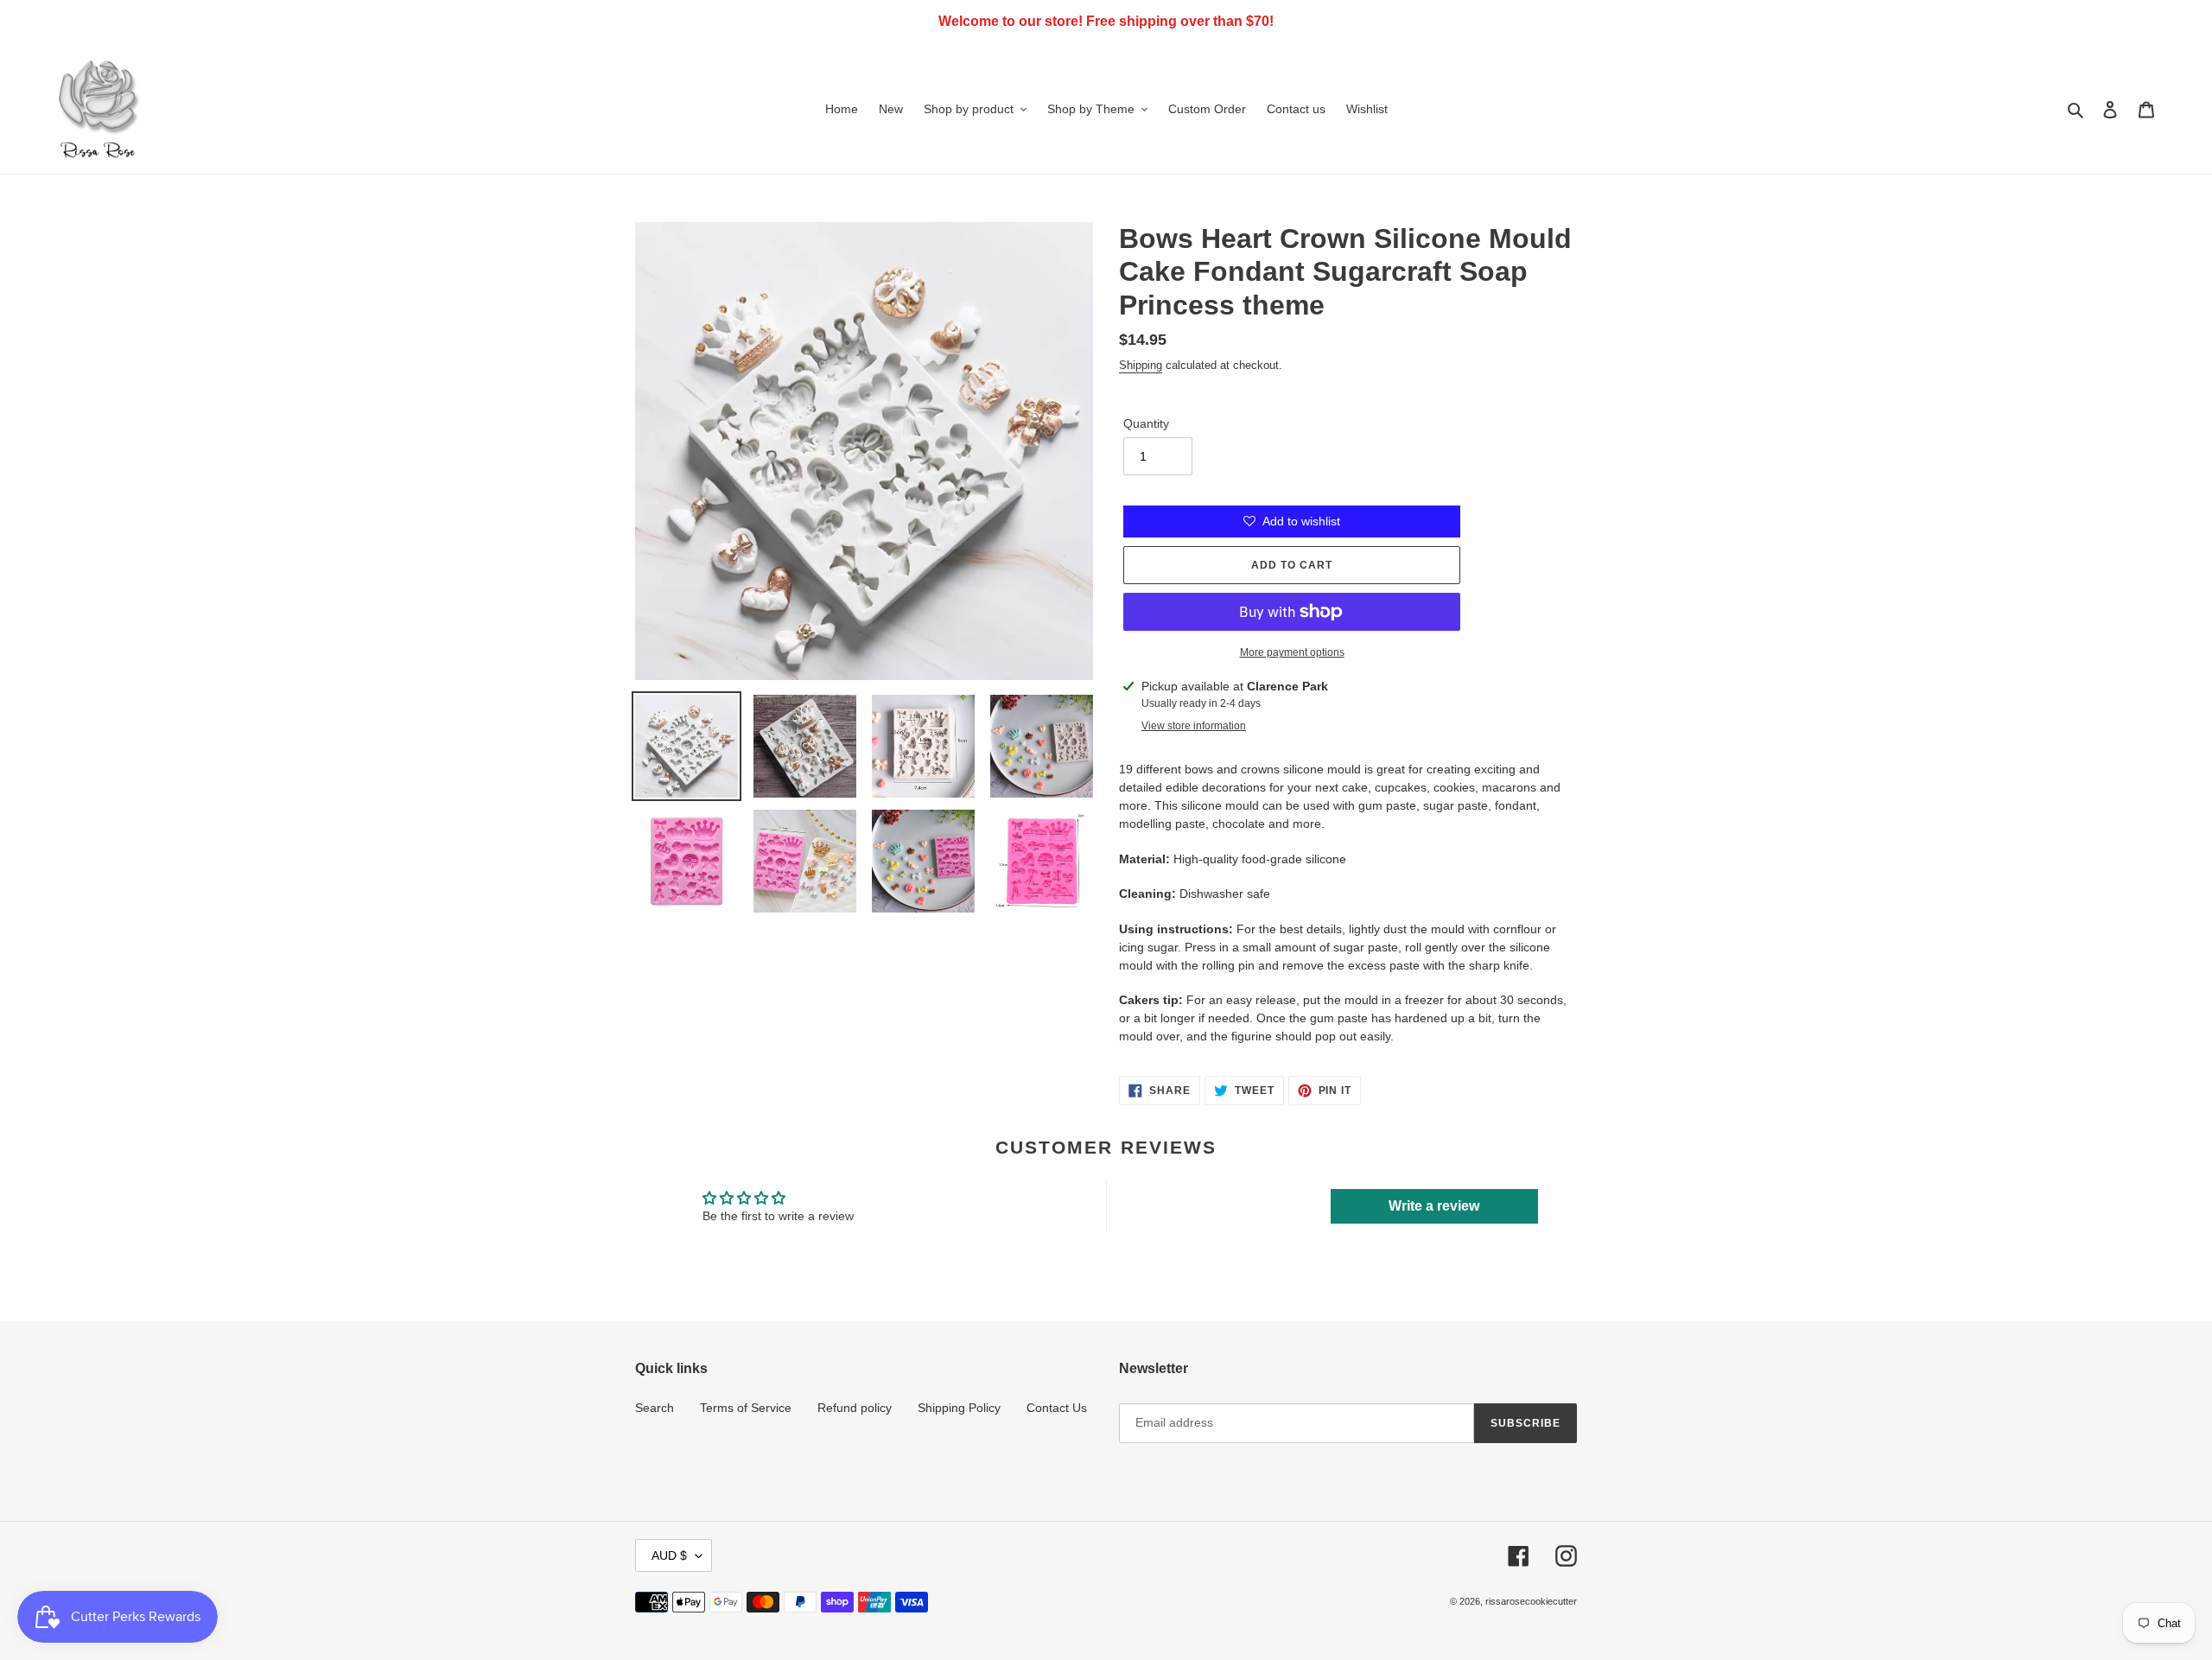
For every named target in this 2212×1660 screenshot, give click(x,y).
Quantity (1146, 423)
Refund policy (855, 1408)
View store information (1194, 726)
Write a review (1434, 1206)
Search (655, 1408)
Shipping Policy (959, 1408)
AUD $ (669, 1555)
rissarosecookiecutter (1531, 1601)
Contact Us (1057, 1408)
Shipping (1141, 365)
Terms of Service (746, 1408)
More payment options (1292, 652)
